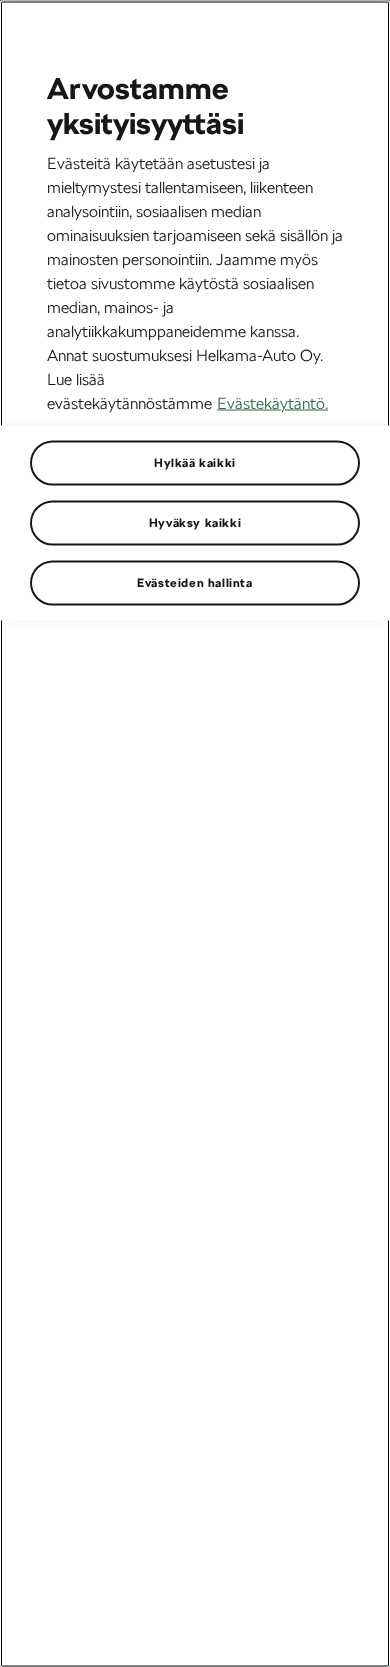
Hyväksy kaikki (195, 522)
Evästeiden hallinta (194, 582)
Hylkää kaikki (195, 462)
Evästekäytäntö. (272, 402)
